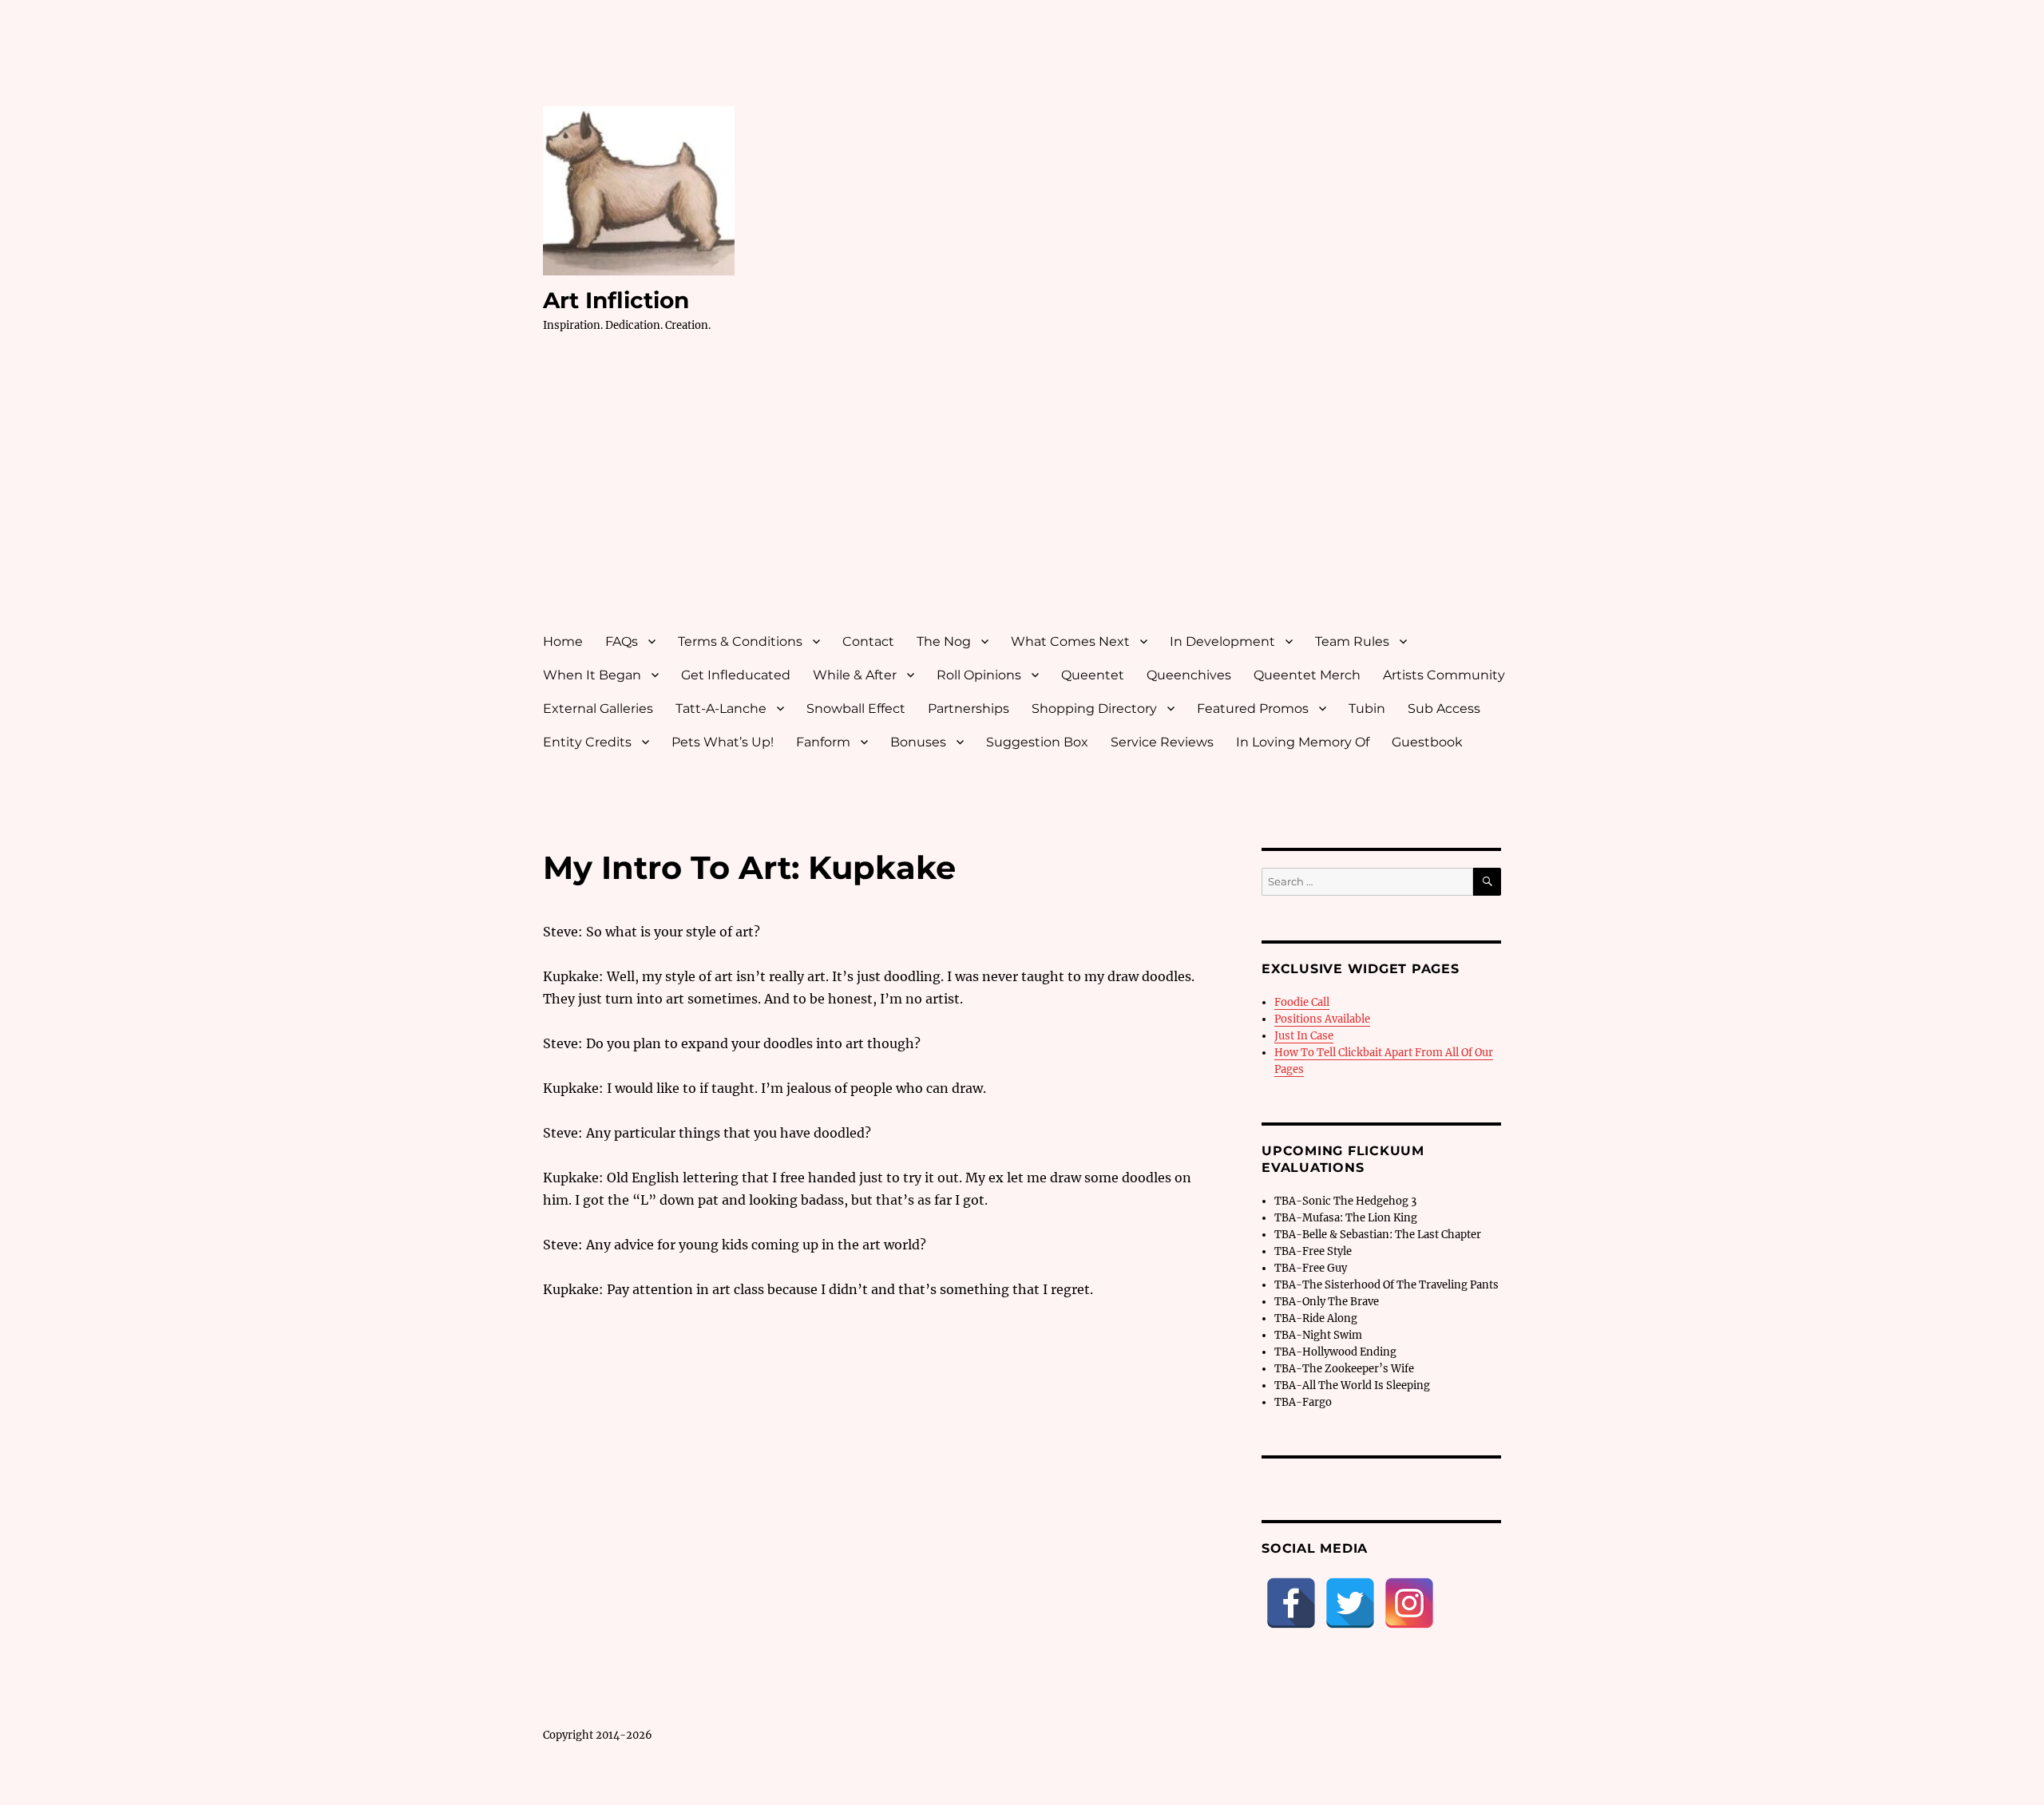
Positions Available (1322, 1019)
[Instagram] (1409, 1603)
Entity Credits (587, 742)
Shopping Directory (1094, 709)
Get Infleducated (736, 675)
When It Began (592, 675)
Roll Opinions (979, 675)
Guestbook (1427, 742)
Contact (868, 641)
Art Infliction (616, 300)
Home (563, 641)
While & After (855, 675)
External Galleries (598, 709)
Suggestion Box (1037, 742)
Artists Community (1444, 675)
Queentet (1093, 675)
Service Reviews (1162, 742)
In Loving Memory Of (1303, 742)
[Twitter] (1350, 1603)
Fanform (823, 742)
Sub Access (1444, 709)
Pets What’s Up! (723, 742)
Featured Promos (1253, 709)
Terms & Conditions (740, 641)
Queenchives (1189, 675)
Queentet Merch (1307, 675)
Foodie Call (1302, 1002)
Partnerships (969, 709)
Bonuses (918, 742)
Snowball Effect (856, 709)
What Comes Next (1070, 641)
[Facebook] (1291, 1603)
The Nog (944, 641)
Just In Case (1304, 1036)
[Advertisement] (1025, 497)
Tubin (1367, 709)
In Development (1222, 641)
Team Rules (1352, 641)
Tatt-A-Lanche (721, 709)
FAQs (622, 641)
